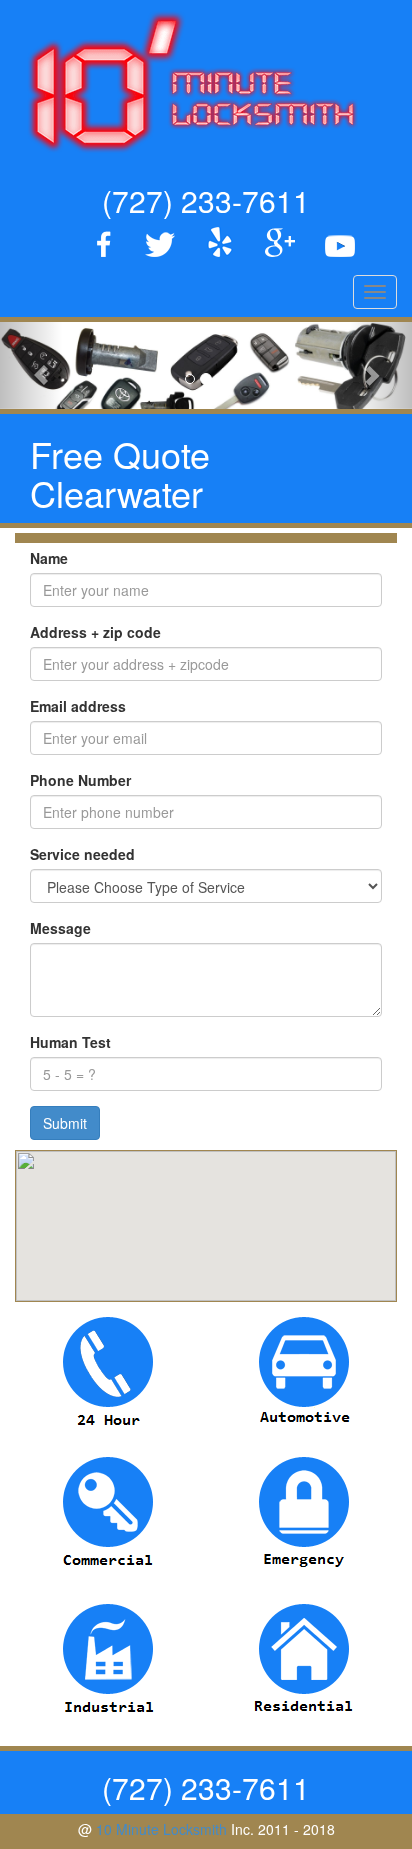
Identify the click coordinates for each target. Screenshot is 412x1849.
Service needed (82, 854)
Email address (78, 706)
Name (49, 558)
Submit (65, 1123)
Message (60, 928)
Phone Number (80, 780)
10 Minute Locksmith (161, 1829)
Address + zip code (95, 632)
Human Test (70, 1042)
